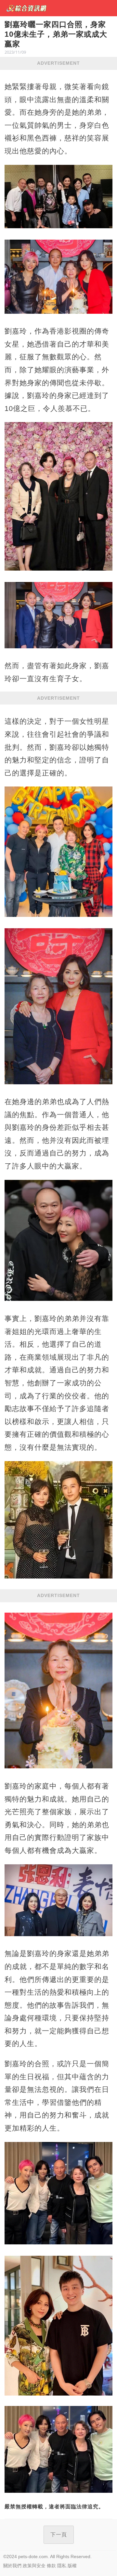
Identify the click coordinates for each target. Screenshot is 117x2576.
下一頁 (59, 2535)
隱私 (62, 2566)
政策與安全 (34, 2566)
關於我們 (12, 2566)
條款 (51, 2566)
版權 (72, 2566)
